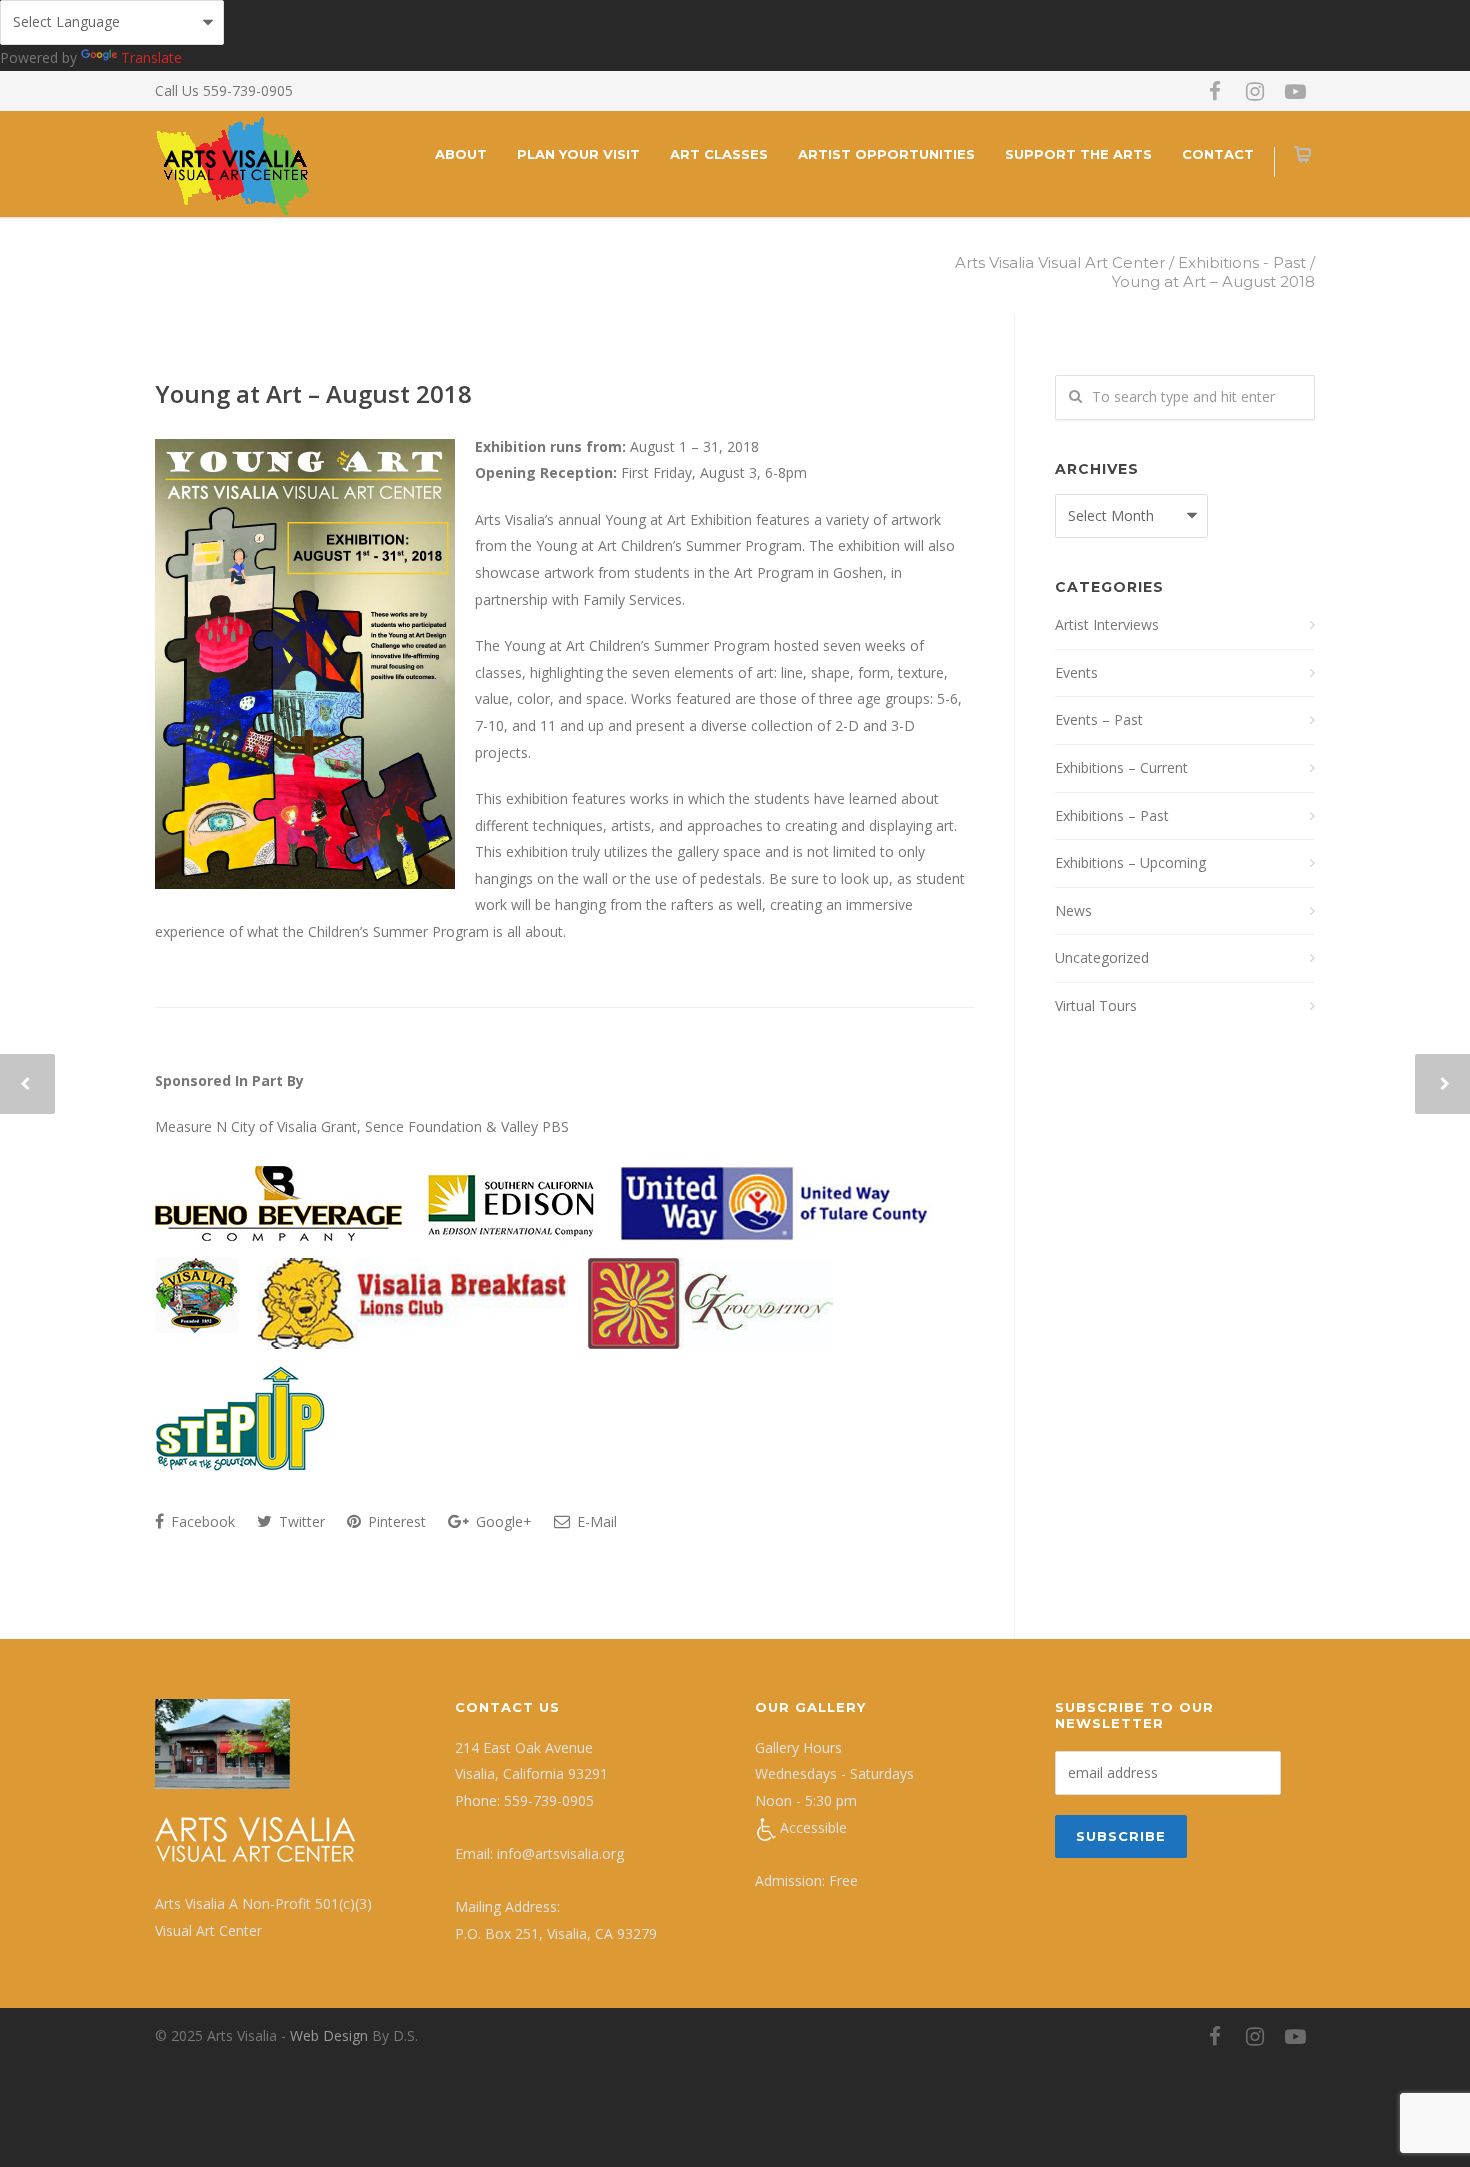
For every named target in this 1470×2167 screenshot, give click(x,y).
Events (1076, 672)
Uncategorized (1102, 957)
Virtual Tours (1096, 1005)
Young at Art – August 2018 (313, 393)
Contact (1218, 154)
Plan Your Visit (578, 154)
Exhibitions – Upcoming (1130, 862)
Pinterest (395, 1521)
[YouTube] (1295, 91)
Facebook (201, 1521)
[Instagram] (1255, 91)
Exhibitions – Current (1121, 767)
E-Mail (595, 1521)
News (1073, 910)
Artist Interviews (1107, 624)
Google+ (502, 1521)
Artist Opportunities (886, 154)
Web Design (329, 2035)
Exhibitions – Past (1112, 815)
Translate (151, 57)
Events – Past (1099, 719)
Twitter (300, 1521)
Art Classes (719, 154)
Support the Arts (1078, 154)
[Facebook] (1215, 91)
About (461, 154)
